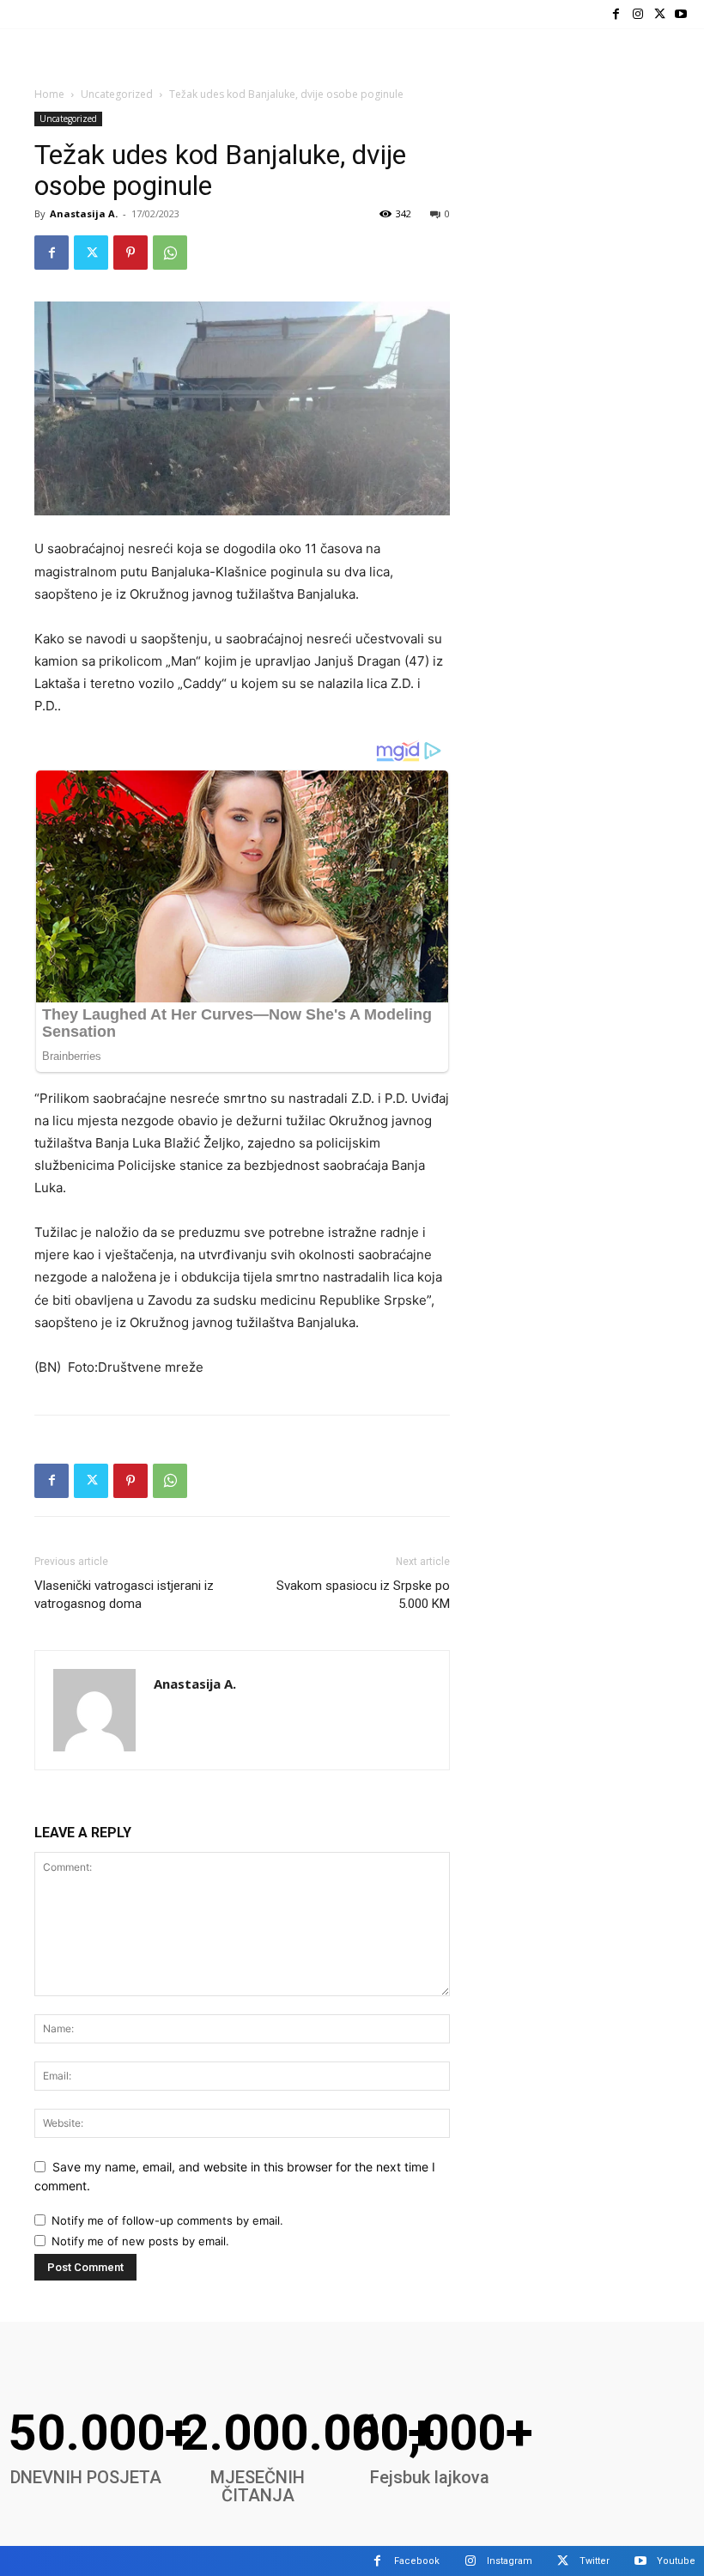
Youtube (676, 2561)
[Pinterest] (130, 253)
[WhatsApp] (170, 253)
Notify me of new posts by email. (140, 2241)
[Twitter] (660, 14)
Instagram (510, 2561)
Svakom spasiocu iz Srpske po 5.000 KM (363, 1595)
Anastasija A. (84, 213)
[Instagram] (637, 14)
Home (49, 94)
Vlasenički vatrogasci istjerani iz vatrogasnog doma (124, 1595)
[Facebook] (616, 14)
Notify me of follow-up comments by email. (167, 2220)
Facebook (417, 2561)
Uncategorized (117, 94)
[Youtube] (681, 14)
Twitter (595, 2561)
